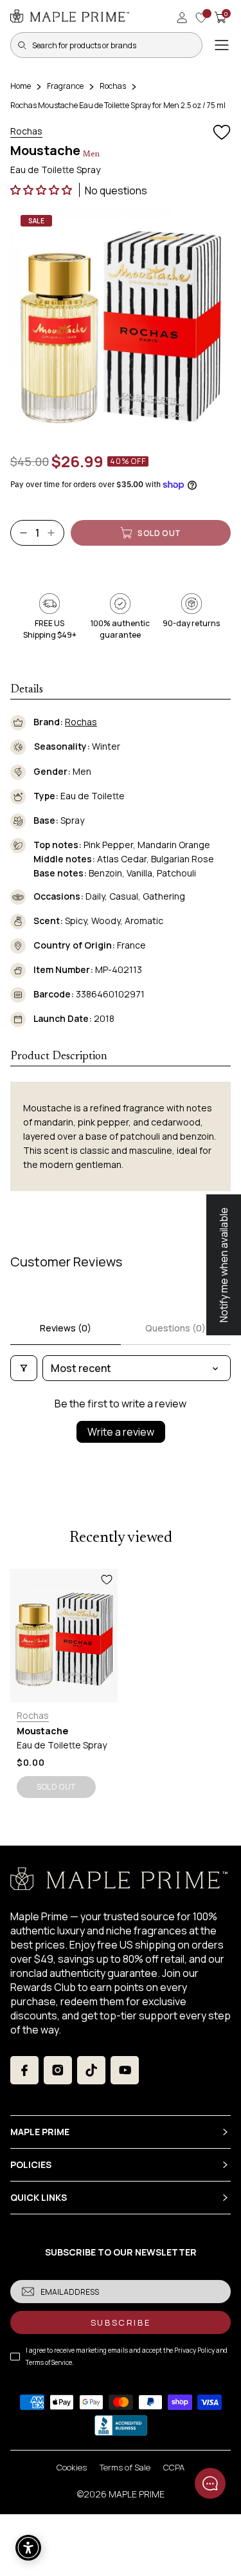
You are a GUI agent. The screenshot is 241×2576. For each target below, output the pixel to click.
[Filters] (24, 1368)
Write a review (121, 1432)
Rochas (113, 86)
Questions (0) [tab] (175, 1328)
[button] (42, 190)
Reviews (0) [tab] (66, 1328)
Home (21, 86)
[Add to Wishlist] (222, 133)
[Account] (182, 17)
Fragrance (65, 86)
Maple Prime (137, 2494)
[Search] (22, 45)
